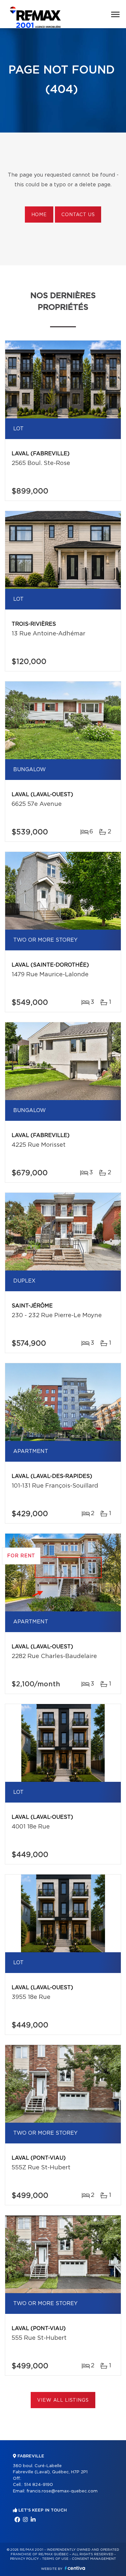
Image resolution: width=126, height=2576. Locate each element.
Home (39, 215)
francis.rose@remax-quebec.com (62, 2491)
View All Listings (63, 2400)
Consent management (94, 2559)
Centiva (75, 2568)
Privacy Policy (24, 2559)
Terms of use (55, 2559)
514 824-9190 (38, 2485)
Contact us (78, 215)
